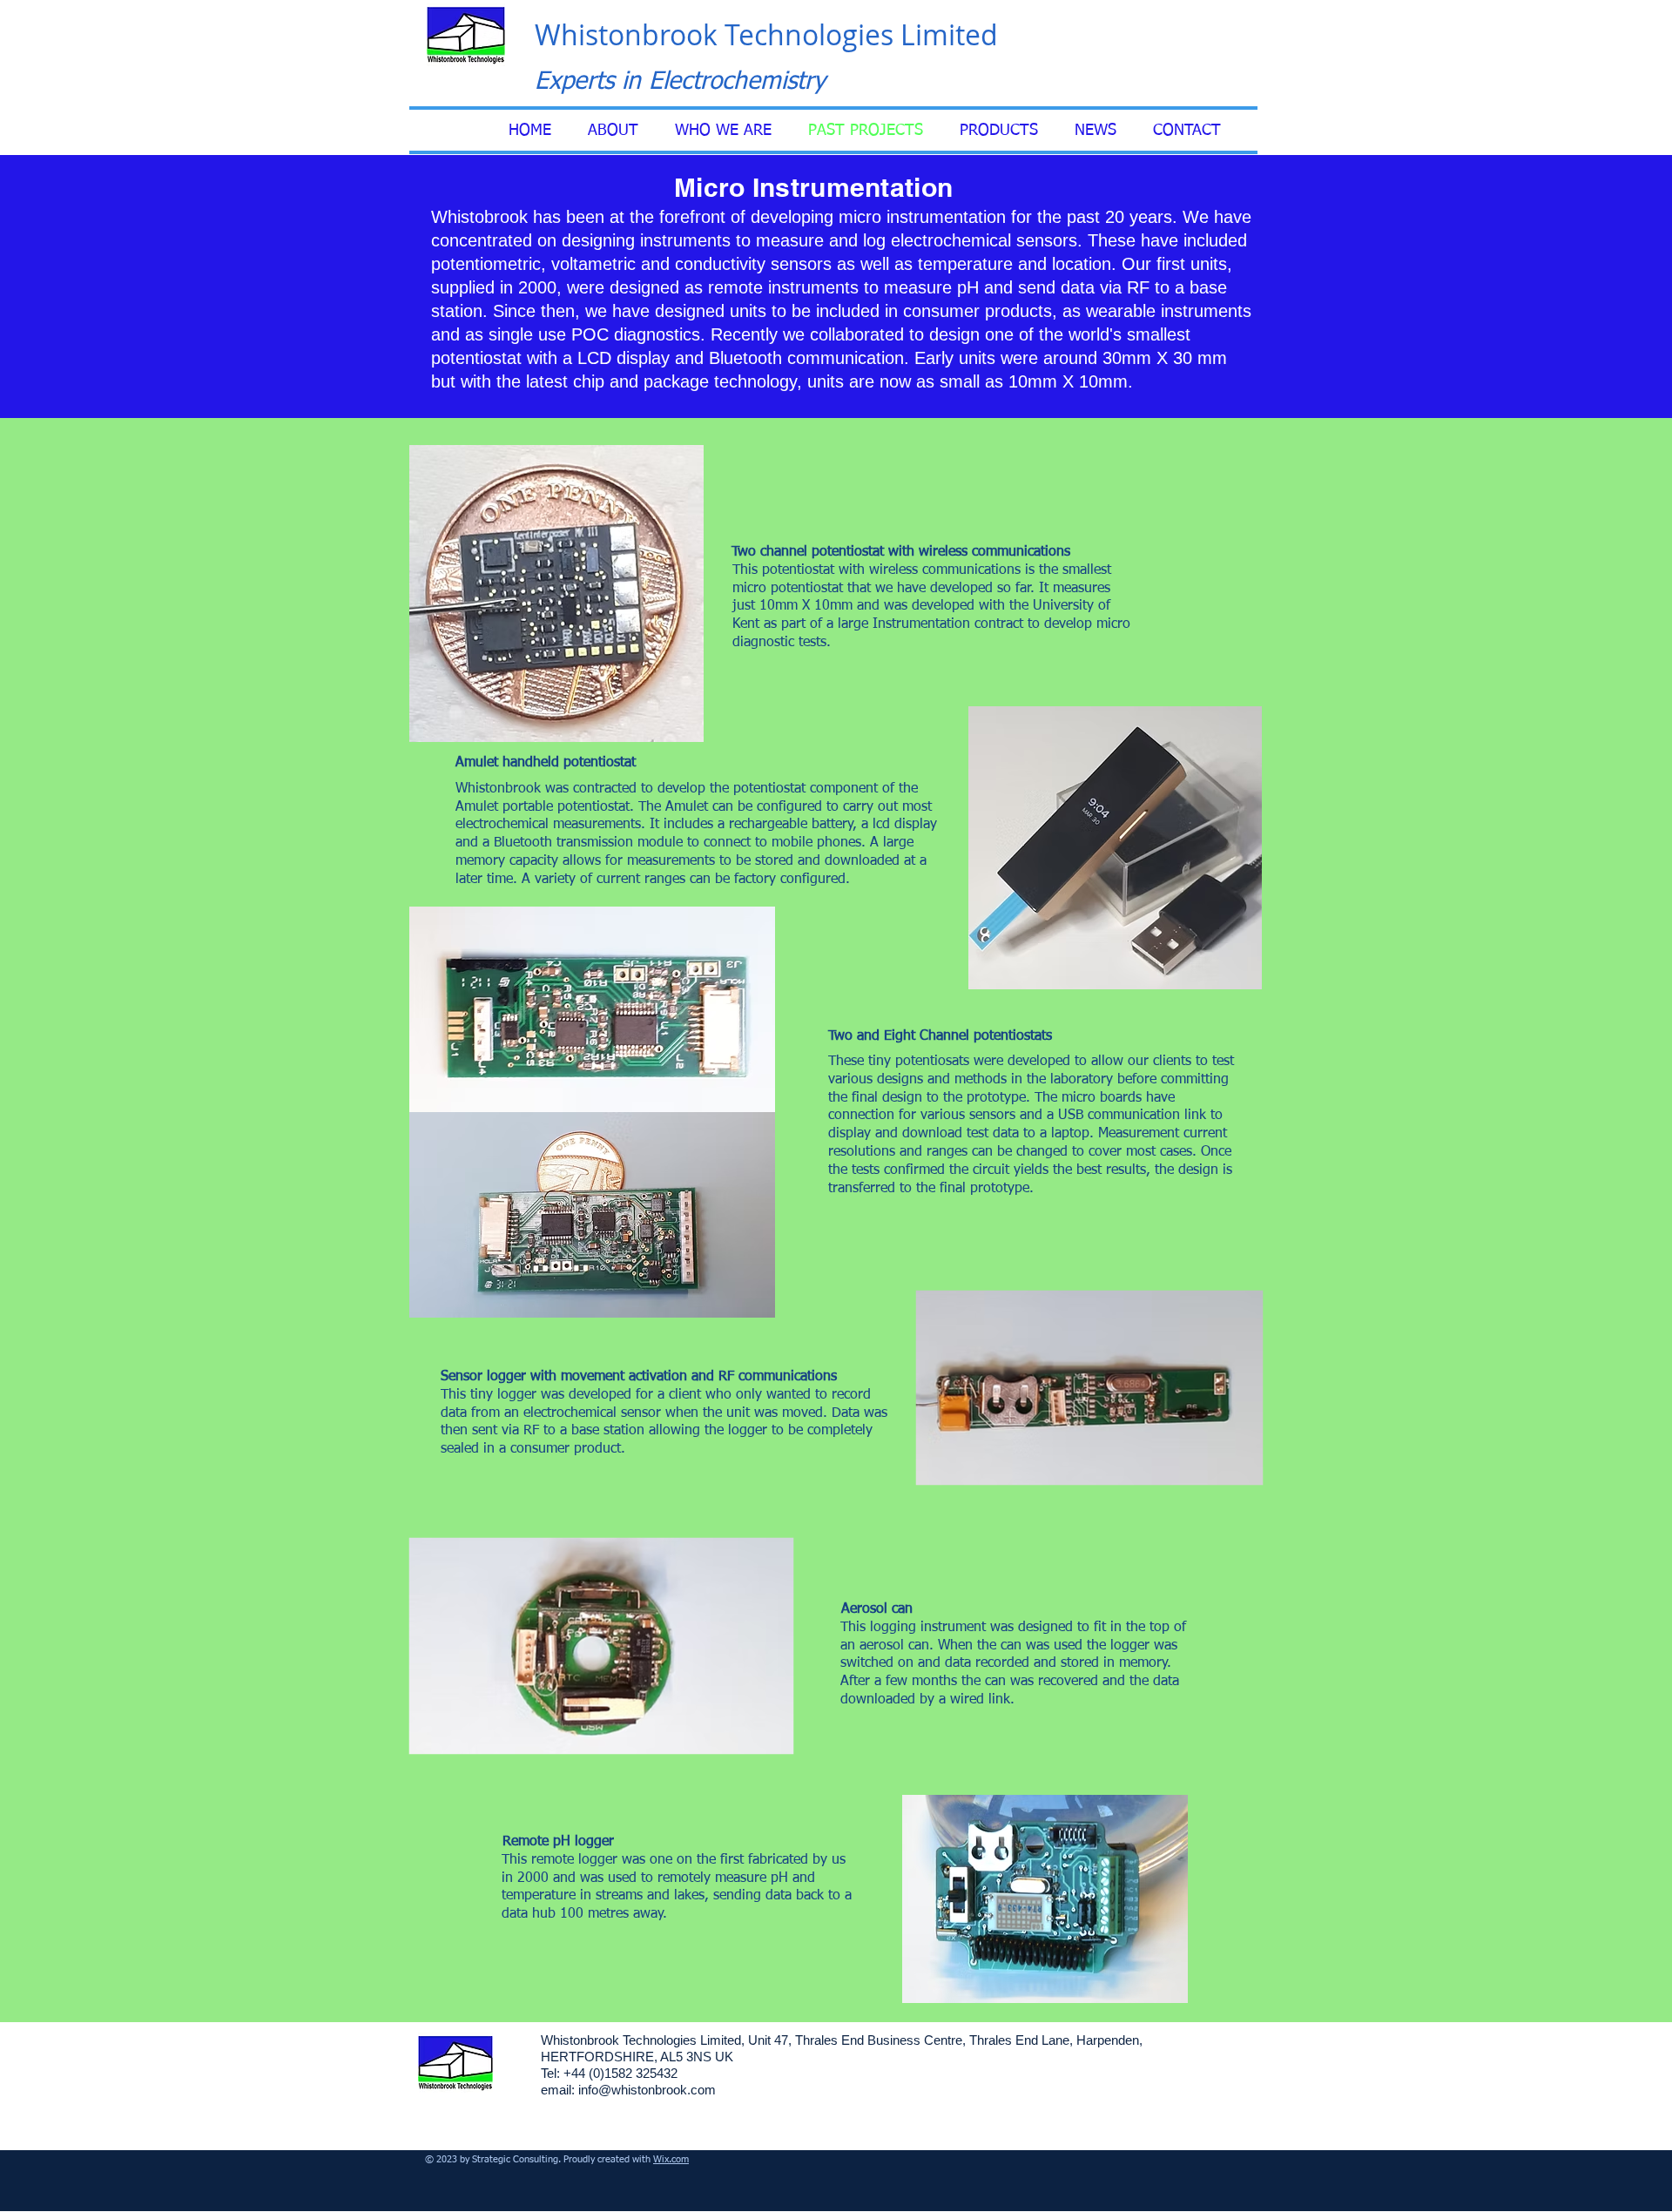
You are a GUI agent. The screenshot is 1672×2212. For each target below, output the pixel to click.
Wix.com (671, 2159)
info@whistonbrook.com (647, 2090)
